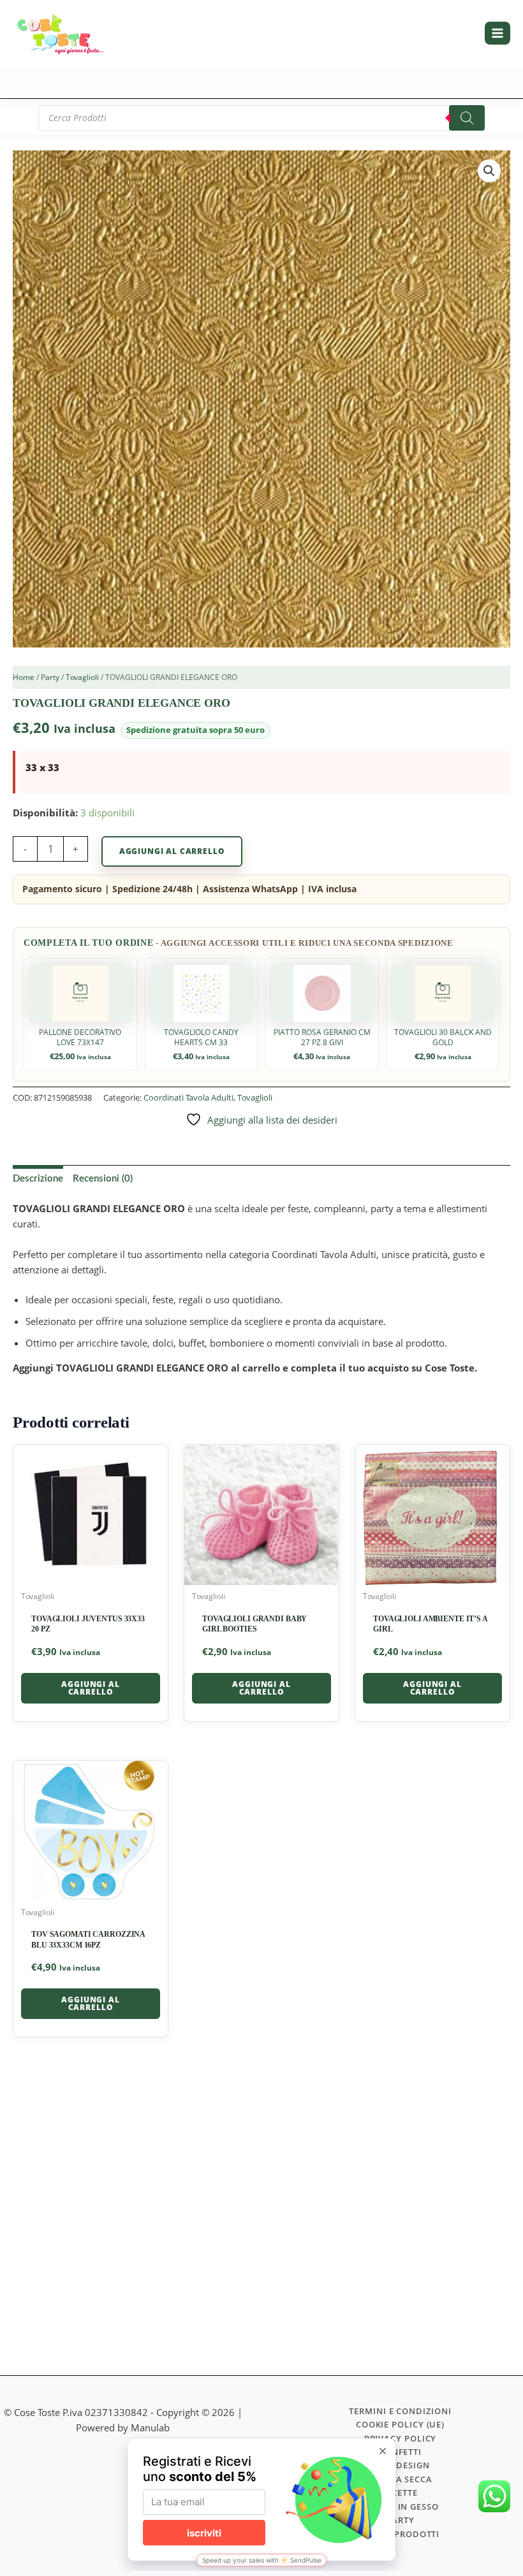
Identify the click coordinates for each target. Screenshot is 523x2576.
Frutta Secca (400, 2479)
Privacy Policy (401, 2438)
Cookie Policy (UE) (400, 2424)
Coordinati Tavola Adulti (188, 1097)
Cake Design (400, 2465)
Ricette (400, 2493)
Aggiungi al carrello (172, 851)
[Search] (467, 118)
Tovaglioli (82, 677)
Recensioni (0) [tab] (103, 1179)
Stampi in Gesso (400, 2507)
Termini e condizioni (400, 2411)
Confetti (400, 2452)
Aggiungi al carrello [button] (90, 1688)
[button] (489, 171)
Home (24, 677)
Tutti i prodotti (401, 2534)
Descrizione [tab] (38, 1179)
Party (50, 677)
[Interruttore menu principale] (497, 33)
